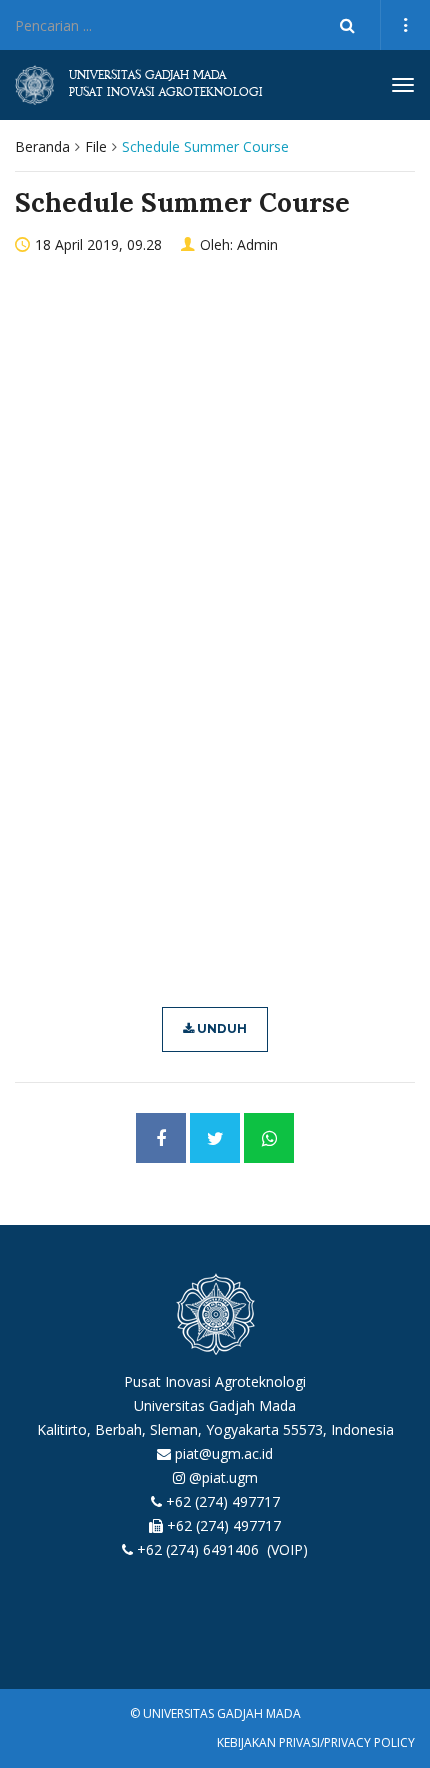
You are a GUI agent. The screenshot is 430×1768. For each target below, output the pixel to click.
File (96, 146)
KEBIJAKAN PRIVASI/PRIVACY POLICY (316, 1742)
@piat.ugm (223, 1477)
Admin (257, 244)
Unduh (220, 1028)
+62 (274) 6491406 (200, 1549)
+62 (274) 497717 (223, 1501)
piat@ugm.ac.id (224, 1453)
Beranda (42, 146)
